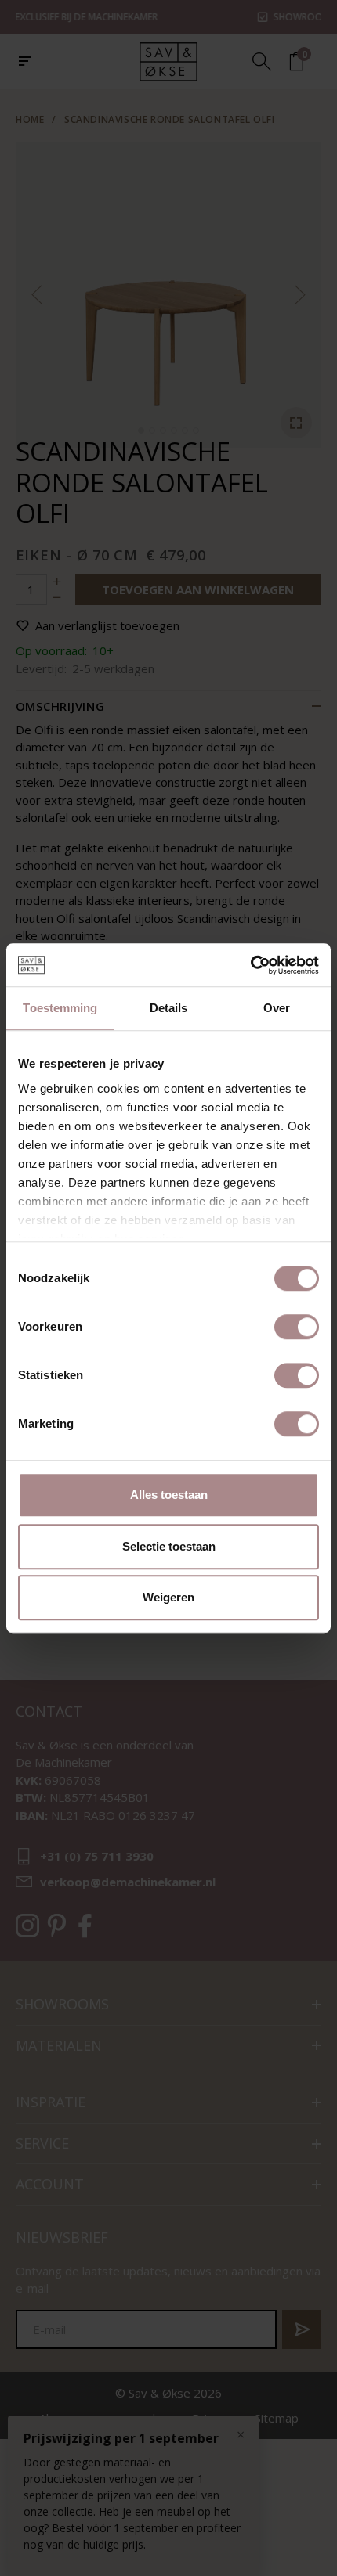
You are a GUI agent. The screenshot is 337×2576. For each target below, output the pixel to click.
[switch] (297, 1327)
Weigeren (168, 1597)
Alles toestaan (169, 1495)
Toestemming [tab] (60, 1008)
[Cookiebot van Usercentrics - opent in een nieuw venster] (250, 965)
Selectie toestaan (169, 1546)
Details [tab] (169, 1008)
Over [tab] (277, 1008)
